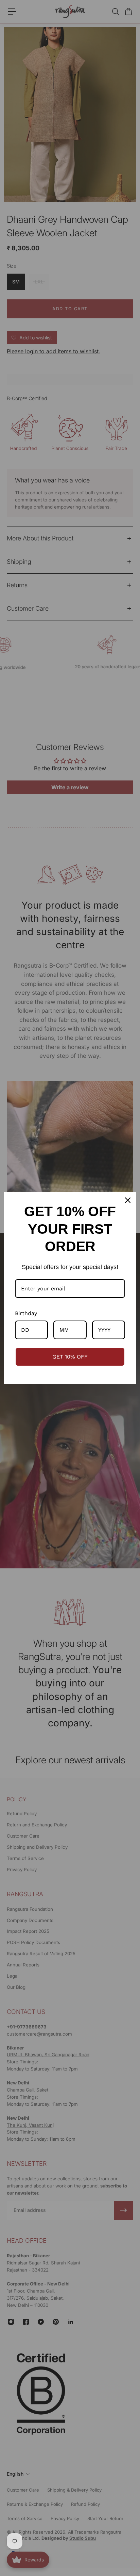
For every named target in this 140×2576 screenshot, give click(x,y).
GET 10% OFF (70, 1357)
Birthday (26, 1313)
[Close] (128, 1200)
